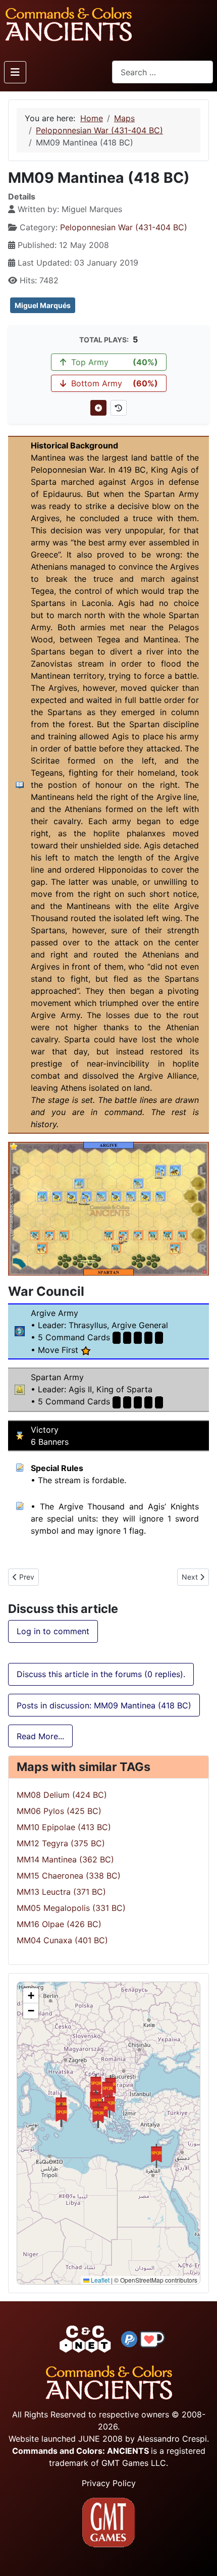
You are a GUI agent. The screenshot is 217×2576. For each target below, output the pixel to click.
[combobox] (162, 72)
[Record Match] (98, 408)
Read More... (40, 1736)
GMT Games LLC (134, 2463)
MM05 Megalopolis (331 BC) (71, 1908)
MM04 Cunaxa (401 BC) (62, 1940)
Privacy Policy (109, 2483)
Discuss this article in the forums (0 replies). (101, 1674)
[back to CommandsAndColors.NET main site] (85, 2339)
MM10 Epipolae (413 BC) (64, 1827)
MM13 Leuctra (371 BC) (61, 1892)
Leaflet (99, 2280)
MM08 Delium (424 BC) (62, 1795)
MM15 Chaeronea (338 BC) (69, 1876)
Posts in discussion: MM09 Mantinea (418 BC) (104, 1705)
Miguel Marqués (43, 305)
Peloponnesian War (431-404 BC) (124, 227)
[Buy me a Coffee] (152, 2339)
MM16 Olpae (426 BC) (59, 1924)
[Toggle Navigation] (15, 72)
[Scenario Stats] (119, 408)
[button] (62, 2115)
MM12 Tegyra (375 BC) (61, 1843)
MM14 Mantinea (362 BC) (65, 1859)
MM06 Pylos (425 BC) (59, 1811)
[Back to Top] (200, 2557)
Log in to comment (53, 1631)
